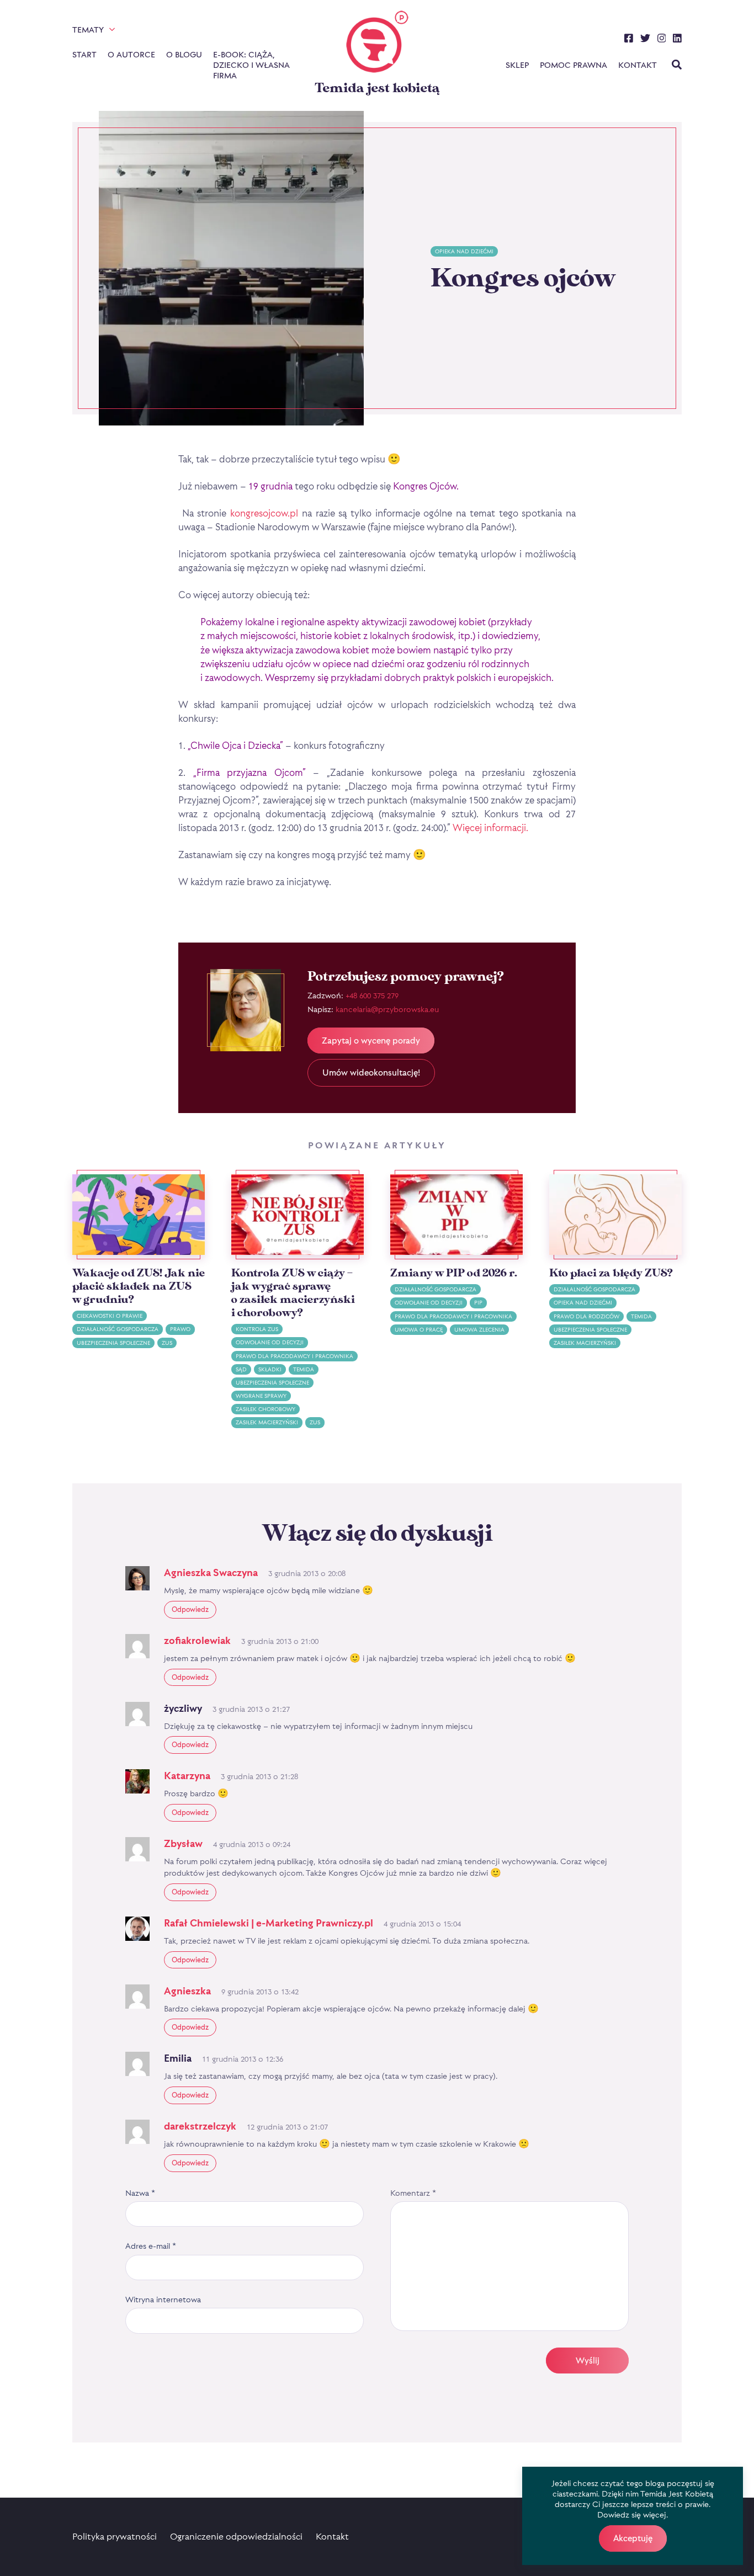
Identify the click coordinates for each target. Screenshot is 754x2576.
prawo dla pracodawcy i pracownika (294, 1356)
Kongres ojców (523, 279)
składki (270, 1369)
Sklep (517, 65)
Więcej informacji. (490, 827)
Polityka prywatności (115, 2536)
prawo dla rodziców (586, 1316)
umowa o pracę (419, 1330)
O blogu (184, 54)
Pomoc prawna (574, 65)
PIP (478, 1303)
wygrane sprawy (261, 1396)
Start (84, 54)
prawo (180, 1329)
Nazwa (140, 2193)
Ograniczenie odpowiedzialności (236, 2536)
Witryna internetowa (163, 2299)
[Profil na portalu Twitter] (645, 40)
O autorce (131, 54)
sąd (241, 1369)
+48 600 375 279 (372, 995)
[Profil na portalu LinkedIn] (677, 40)
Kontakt (638, 65)
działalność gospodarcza (118, 1329)
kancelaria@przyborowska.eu (387, 1009)
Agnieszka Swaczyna (211, 1572)
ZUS (167, 1343)
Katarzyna (187, 1776)
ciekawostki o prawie (110, 1316)
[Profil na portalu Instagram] (662, 40)
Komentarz (413, 2193)
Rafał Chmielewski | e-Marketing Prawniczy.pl (269, 1923)
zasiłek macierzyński (267, 1422)
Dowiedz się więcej (632, 2514)
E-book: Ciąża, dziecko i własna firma (251, 65)
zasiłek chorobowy (266, 1409)
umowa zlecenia (479, 1330)
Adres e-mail (151, 2246)
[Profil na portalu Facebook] (629, 40)
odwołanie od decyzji (270, 1342)
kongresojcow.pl (264, 513)
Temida (304, 1369)
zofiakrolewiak (197, 1640)
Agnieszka (187, 1991)
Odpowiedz (190, 1609)
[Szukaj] (677, 66)
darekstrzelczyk (200, 2126)
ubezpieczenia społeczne (113, 1343)
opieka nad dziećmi (464, 251)
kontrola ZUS (257, 1329)
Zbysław (183, 1843)
